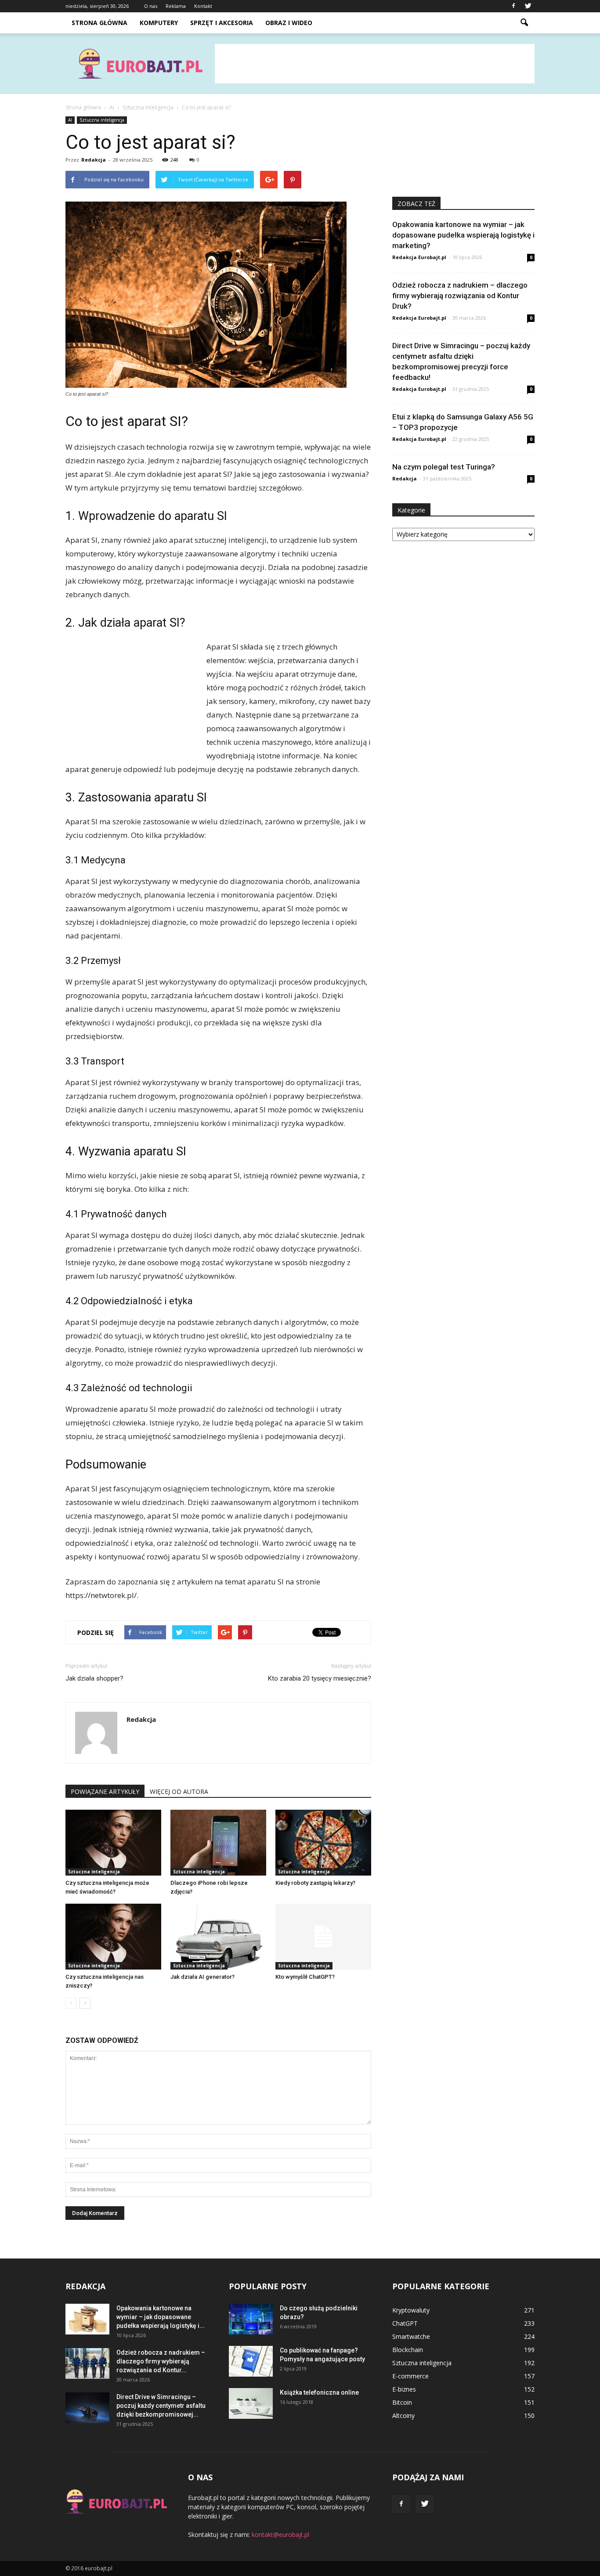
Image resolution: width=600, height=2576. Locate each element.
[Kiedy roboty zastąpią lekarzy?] (323, 1843)
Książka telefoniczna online (319, 2392)
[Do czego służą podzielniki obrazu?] (251, 2319)
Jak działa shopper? (94, 1678)
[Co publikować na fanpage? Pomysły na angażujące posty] (251, 2361)
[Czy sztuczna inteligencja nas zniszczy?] (113, 1937)
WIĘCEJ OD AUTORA (179, 1791)
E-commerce (410, 2376)
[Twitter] (528, 6)
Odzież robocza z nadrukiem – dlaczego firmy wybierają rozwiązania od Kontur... (161, 2361)
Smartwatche (411, 2336)
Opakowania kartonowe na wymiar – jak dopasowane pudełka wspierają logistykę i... (161, 2317)
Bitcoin (402, 2402)
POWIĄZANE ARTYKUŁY (105, 1791)
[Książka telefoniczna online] (251, 2403)
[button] (524, 23)
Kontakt (203, 6)
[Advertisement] (375, 64)
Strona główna (99, 23)
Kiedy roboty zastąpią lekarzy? (315, 1883)
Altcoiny (403, 2415)
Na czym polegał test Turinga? (444, 467)
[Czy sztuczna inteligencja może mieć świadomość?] (113, 1843)
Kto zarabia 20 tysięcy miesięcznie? (320, 1678)
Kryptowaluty (411, 2310)
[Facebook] (513, 6)
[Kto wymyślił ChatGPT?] (323, 1937)
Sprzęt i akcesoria (222, 23)
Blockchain (408, 2350)
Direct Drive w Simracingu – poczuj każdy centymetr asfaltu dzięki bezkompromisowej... (161, 2406)
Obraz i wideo (289, 23)
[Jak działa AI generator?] (218, 1937)
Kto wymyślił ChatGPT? (305, 1977)
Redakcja (94, 160)
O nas (151, 6)
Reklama (176, 6)
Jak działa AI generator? (202, 1977)
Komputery (159, 23)
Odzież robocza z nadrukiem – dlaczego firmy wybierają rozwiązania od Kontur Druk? (460, 296)
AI (70, 120)
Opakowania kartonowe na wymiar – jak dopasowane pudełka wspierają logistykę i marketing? (463, 235)
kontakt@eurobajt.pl (280, 2535)
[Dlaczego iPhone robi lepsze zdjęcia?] (218, 1843)
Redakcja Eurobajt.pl (419, 257)
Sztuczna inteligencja (102, 120)
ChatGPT (405, 2323)
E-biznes (404, 2389)
